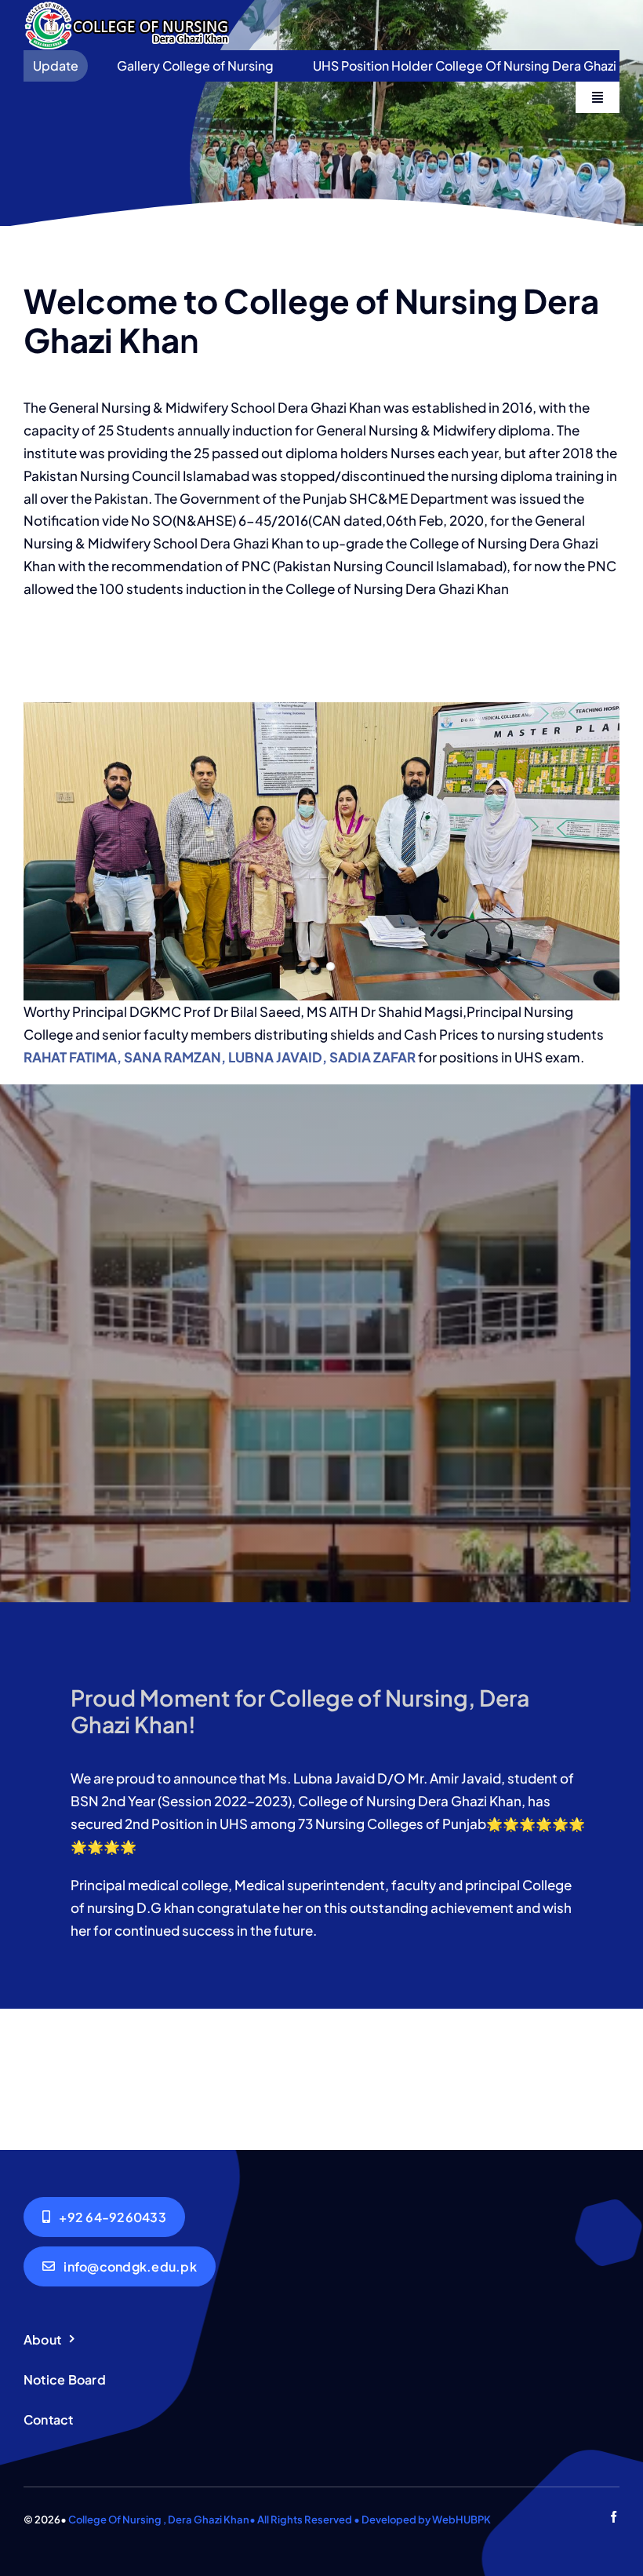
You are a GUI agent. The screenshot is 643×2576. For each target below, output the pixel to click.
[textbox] (328, 1711)
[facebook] (614, 2517)
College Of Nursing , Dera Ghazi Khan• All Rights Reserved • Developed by (250, 2520)
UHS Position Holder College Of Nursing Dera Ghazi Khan (394, 66)
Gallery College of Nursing (108, 66)
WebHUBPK (461, 2520)
